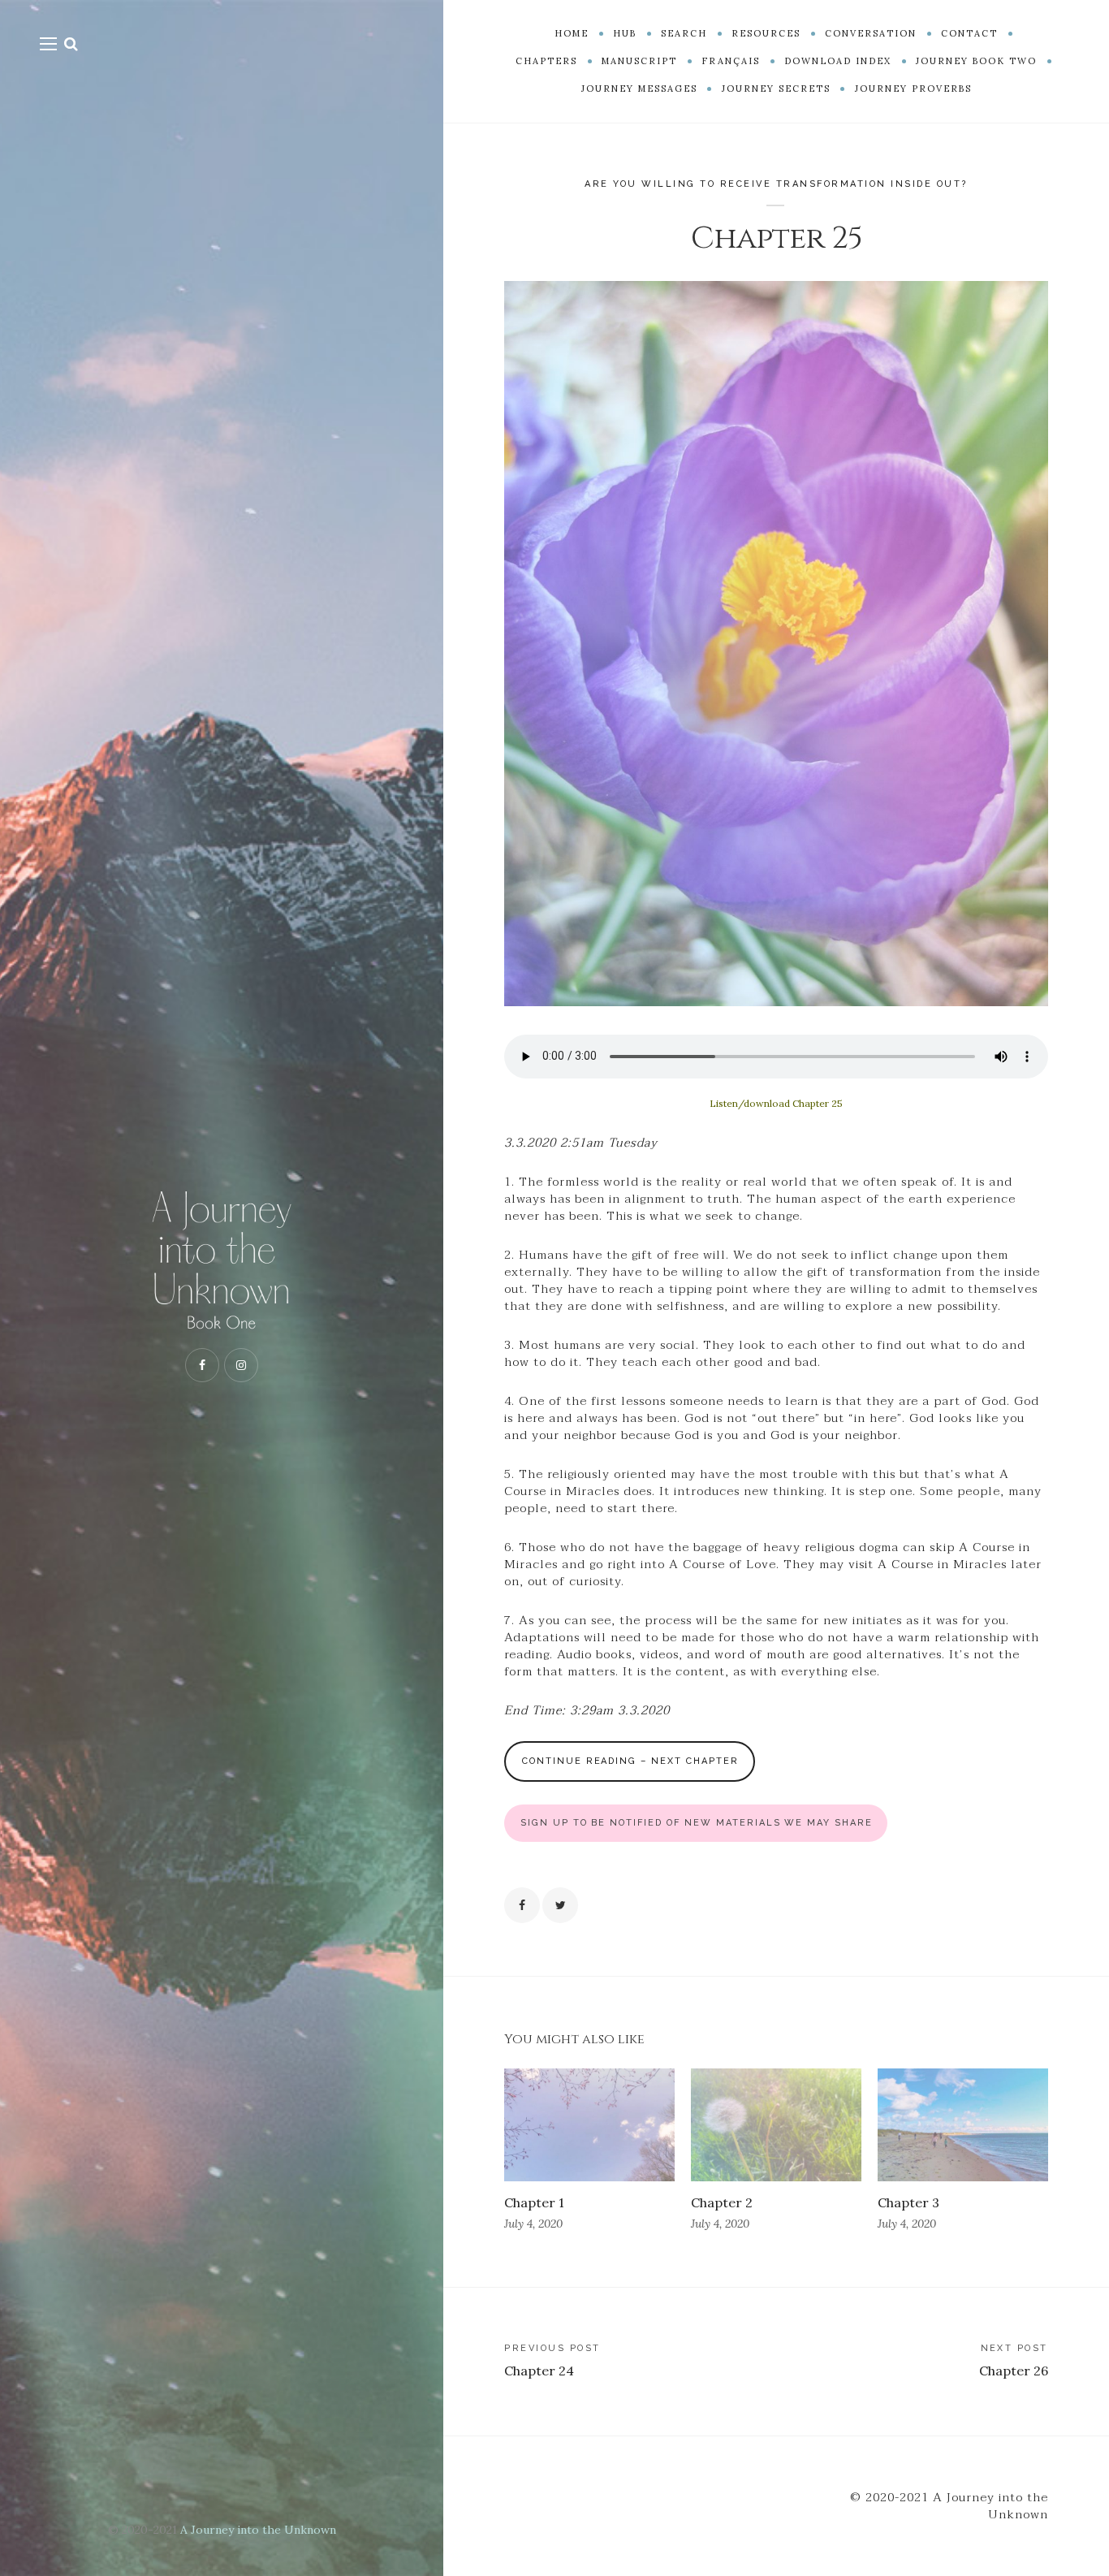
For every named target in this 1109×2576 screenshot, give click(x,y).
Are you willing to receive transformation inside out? (776, 184)
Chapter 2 (722, 2202)
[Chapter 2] (776, 2125)
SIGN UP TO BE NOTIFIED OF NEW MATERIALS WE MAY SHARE (697, 1823)
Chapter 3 (908, 2202)
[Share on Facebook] (522, 1905)
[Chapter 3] (963, 2125)
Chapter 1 (534, 2202)
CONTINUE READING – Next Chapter (630, 1761)
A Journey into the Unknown (258, 2530)
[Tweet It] (560, 1905)
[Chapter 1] (589, 2125)
